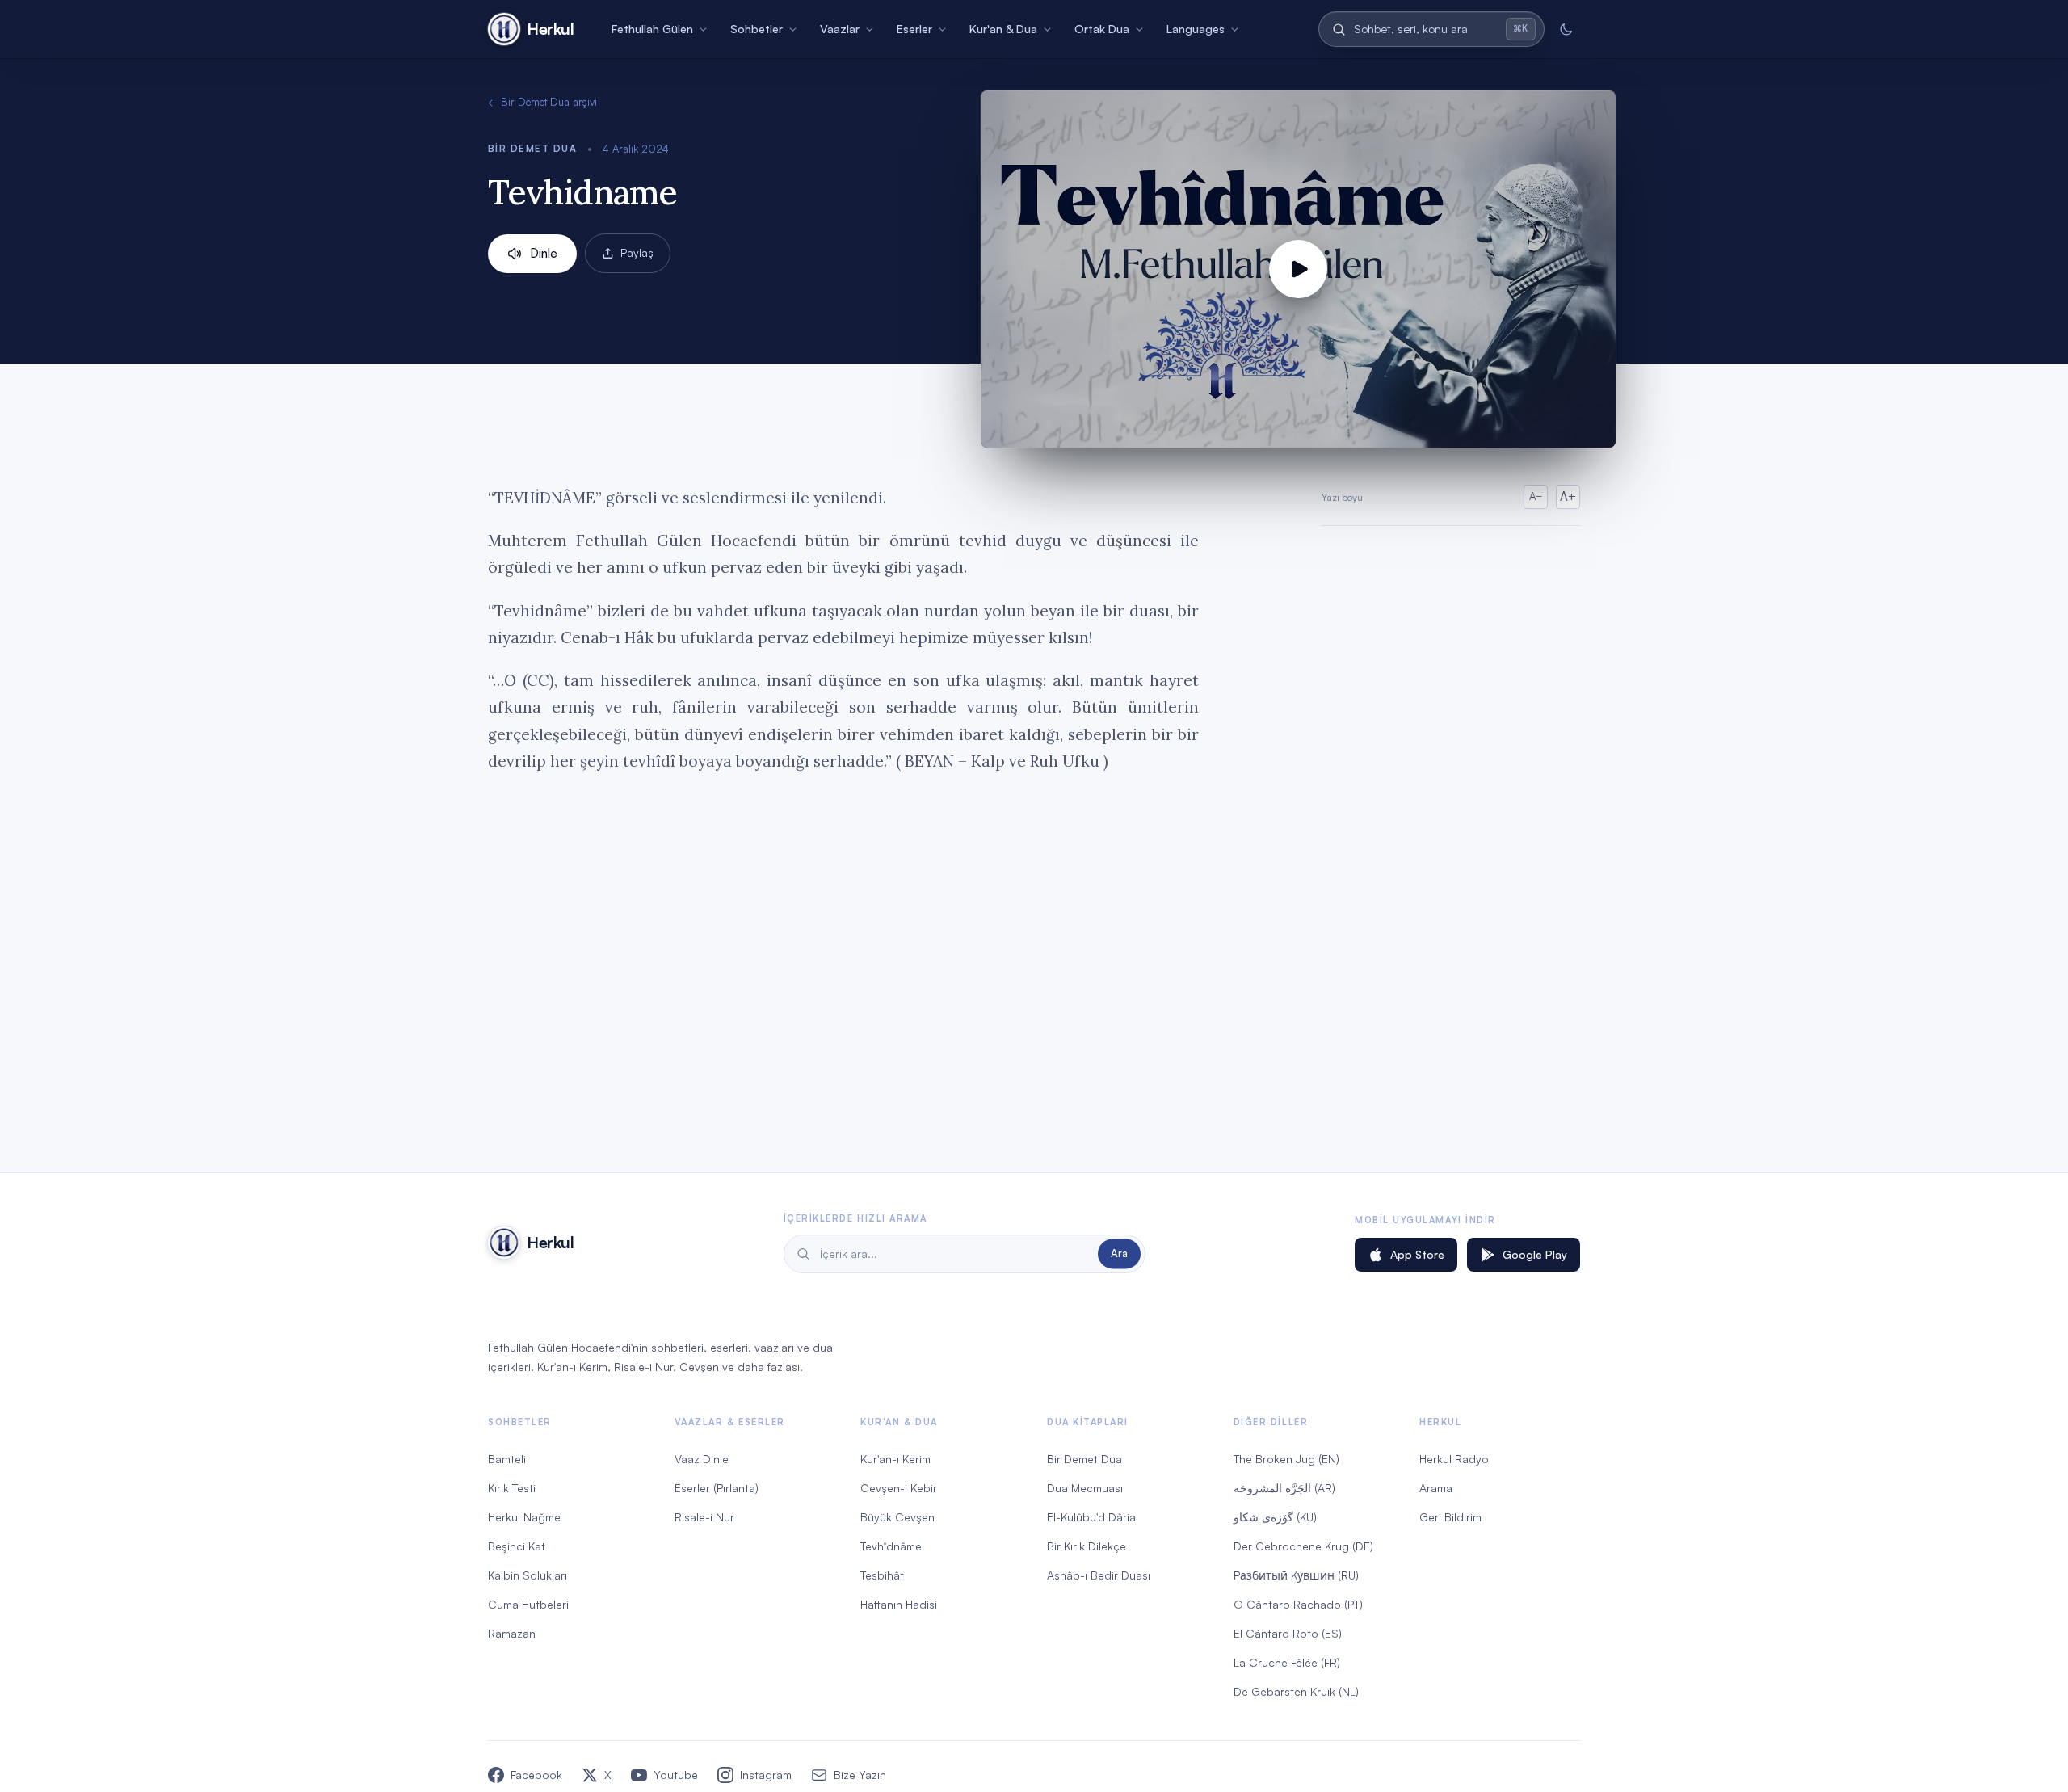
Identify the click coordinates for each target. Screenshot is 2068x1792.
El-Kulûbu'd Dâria (1091, 1517)
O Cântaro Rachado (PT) (1298, 1604)
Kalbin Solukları (528, 1575)
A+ (1568, 496)
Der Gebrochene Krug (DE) (1303, 1546)
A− (1536, 496)
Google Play (1535, 1254)
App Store (1417, 1254)
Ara (1119, 1253)
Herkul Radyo (1454, 1459)
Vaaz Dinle (702, 1459)
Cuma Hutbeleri (528, 1604)
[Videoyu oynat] (1298, 269)
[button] (1298, 269)
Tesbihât (882, 1575)
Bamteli (507, 1459)
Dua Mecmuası (1085, 1488)
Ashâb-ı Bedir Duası (1099, 1575)
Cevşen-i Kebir (899, 1488)
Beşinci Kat (517, 1546)
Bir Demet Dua (532, 148)
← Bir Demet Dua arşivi (542, 102)
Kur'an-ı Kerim (895, 1459)
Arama (1436, 1488)
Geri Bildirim (1450, 1517)
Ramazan (512, 1633)
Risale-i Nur (704, 1517)
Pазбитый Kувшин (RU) (1296, 1575)
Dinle (544, 253)
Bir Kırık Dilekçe (1087, 1546)
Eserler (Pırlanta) (717, 1488)
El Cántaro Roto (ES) (1288, 1633)
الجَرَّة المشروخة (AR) (1284, 1488)
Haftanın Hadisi (899, 1604)
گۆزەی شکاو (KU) (1275, 1517)
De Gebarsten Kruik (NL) (1296, 1691)
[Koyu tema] (1566, 29)
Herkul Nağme (524, 1517)
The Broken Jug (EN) (1286, 1459)
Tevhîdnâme (891, 1546)
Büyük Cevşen (897, 1517)
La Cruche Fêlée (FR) (1287, 1662)
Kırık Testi (512, 1488)
